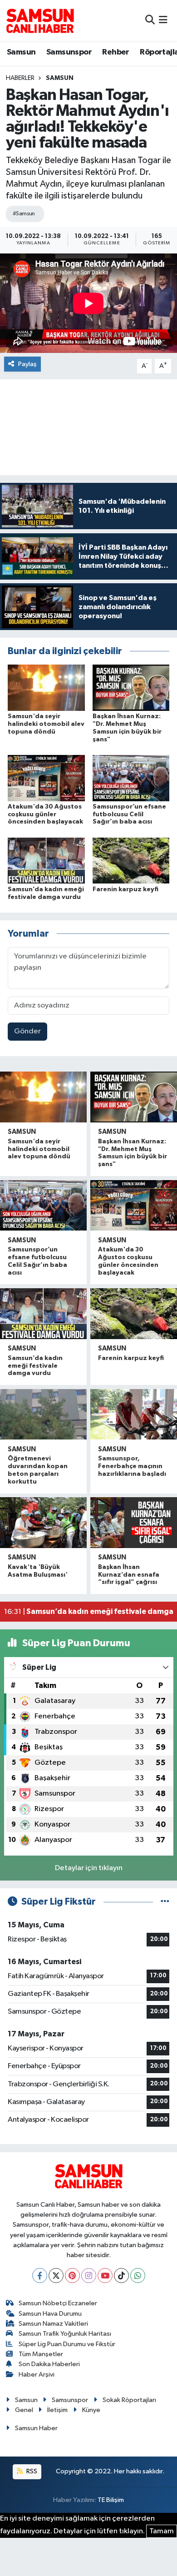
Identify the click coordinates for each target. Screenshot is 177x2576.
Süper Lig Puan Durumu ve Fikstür (67, 2344)
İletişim (57, 2410)
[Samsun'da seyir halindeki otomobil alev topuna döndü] (46, 687)
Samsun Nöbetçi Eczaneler (58, 2303)
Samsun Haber (36, 2428)
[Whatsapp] (138, 2276)
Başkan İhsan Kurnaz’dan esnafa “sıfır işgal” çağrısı (129, 1575)
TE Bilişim (111, 2500)
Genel (24, 2410)
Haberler (20, 78)
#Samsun (24, 214)
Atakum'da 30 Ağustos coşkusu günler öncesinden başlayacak (45, 814)
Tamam (162, 2531)
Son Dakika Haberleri (49, 2364)
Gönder (27, 1031)
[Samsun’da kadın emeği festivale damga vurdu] (46, 861)
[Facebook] (40, 2276)
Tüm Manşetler (41, 2354)
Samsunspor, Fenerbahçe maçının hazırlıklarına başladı (132, 1466)
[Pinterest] (72, 2276)
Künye (91, 2410)
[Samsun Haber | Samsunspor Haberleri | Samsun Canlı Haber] (40, 20)
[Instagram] (89, 2276)
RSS (31, 2471)
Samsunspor (69, 52)
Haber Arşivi (37, 2375)
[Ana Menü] (163, 20)
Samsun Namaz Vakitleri (53, 2324)
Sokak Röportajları (129, 2400)
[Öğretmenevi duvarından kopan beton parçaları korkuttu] (43, 1415)
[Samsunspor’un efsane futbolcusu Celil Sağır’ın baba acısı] (131, 778)
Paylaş (27, 364)
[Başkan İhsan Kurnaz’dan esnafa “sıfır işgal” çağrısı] (134, 1523)
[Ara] (150, 20)
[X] (56, 2276)
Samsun (21, 52)
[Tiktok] (121, 2276)
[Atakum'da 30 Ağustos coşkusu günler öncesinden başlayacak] (46, 778)
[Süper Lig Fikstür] (165, 1902)
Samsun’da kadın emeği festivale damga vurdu (35, 1366)
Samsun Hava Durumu (50, 2314)
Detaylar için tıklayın (89, 1868)
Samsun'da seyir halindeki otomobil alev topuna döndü (46, 724)
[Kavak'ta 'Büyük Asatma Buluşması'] (43, 1523)
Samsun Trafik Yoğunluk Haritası (65, 2334)
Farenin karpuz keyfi (125, 889)
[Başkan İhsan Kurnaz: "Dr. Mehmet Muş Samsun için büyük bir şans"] (131, 687)
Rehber (116, 52)
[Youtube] (105, 2276)
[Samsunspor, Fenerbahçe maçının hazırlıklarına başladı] (134, 1415)
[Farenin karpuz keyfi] (131, 861)
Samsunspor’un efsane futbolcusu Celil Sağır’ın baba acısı (129, 814)
